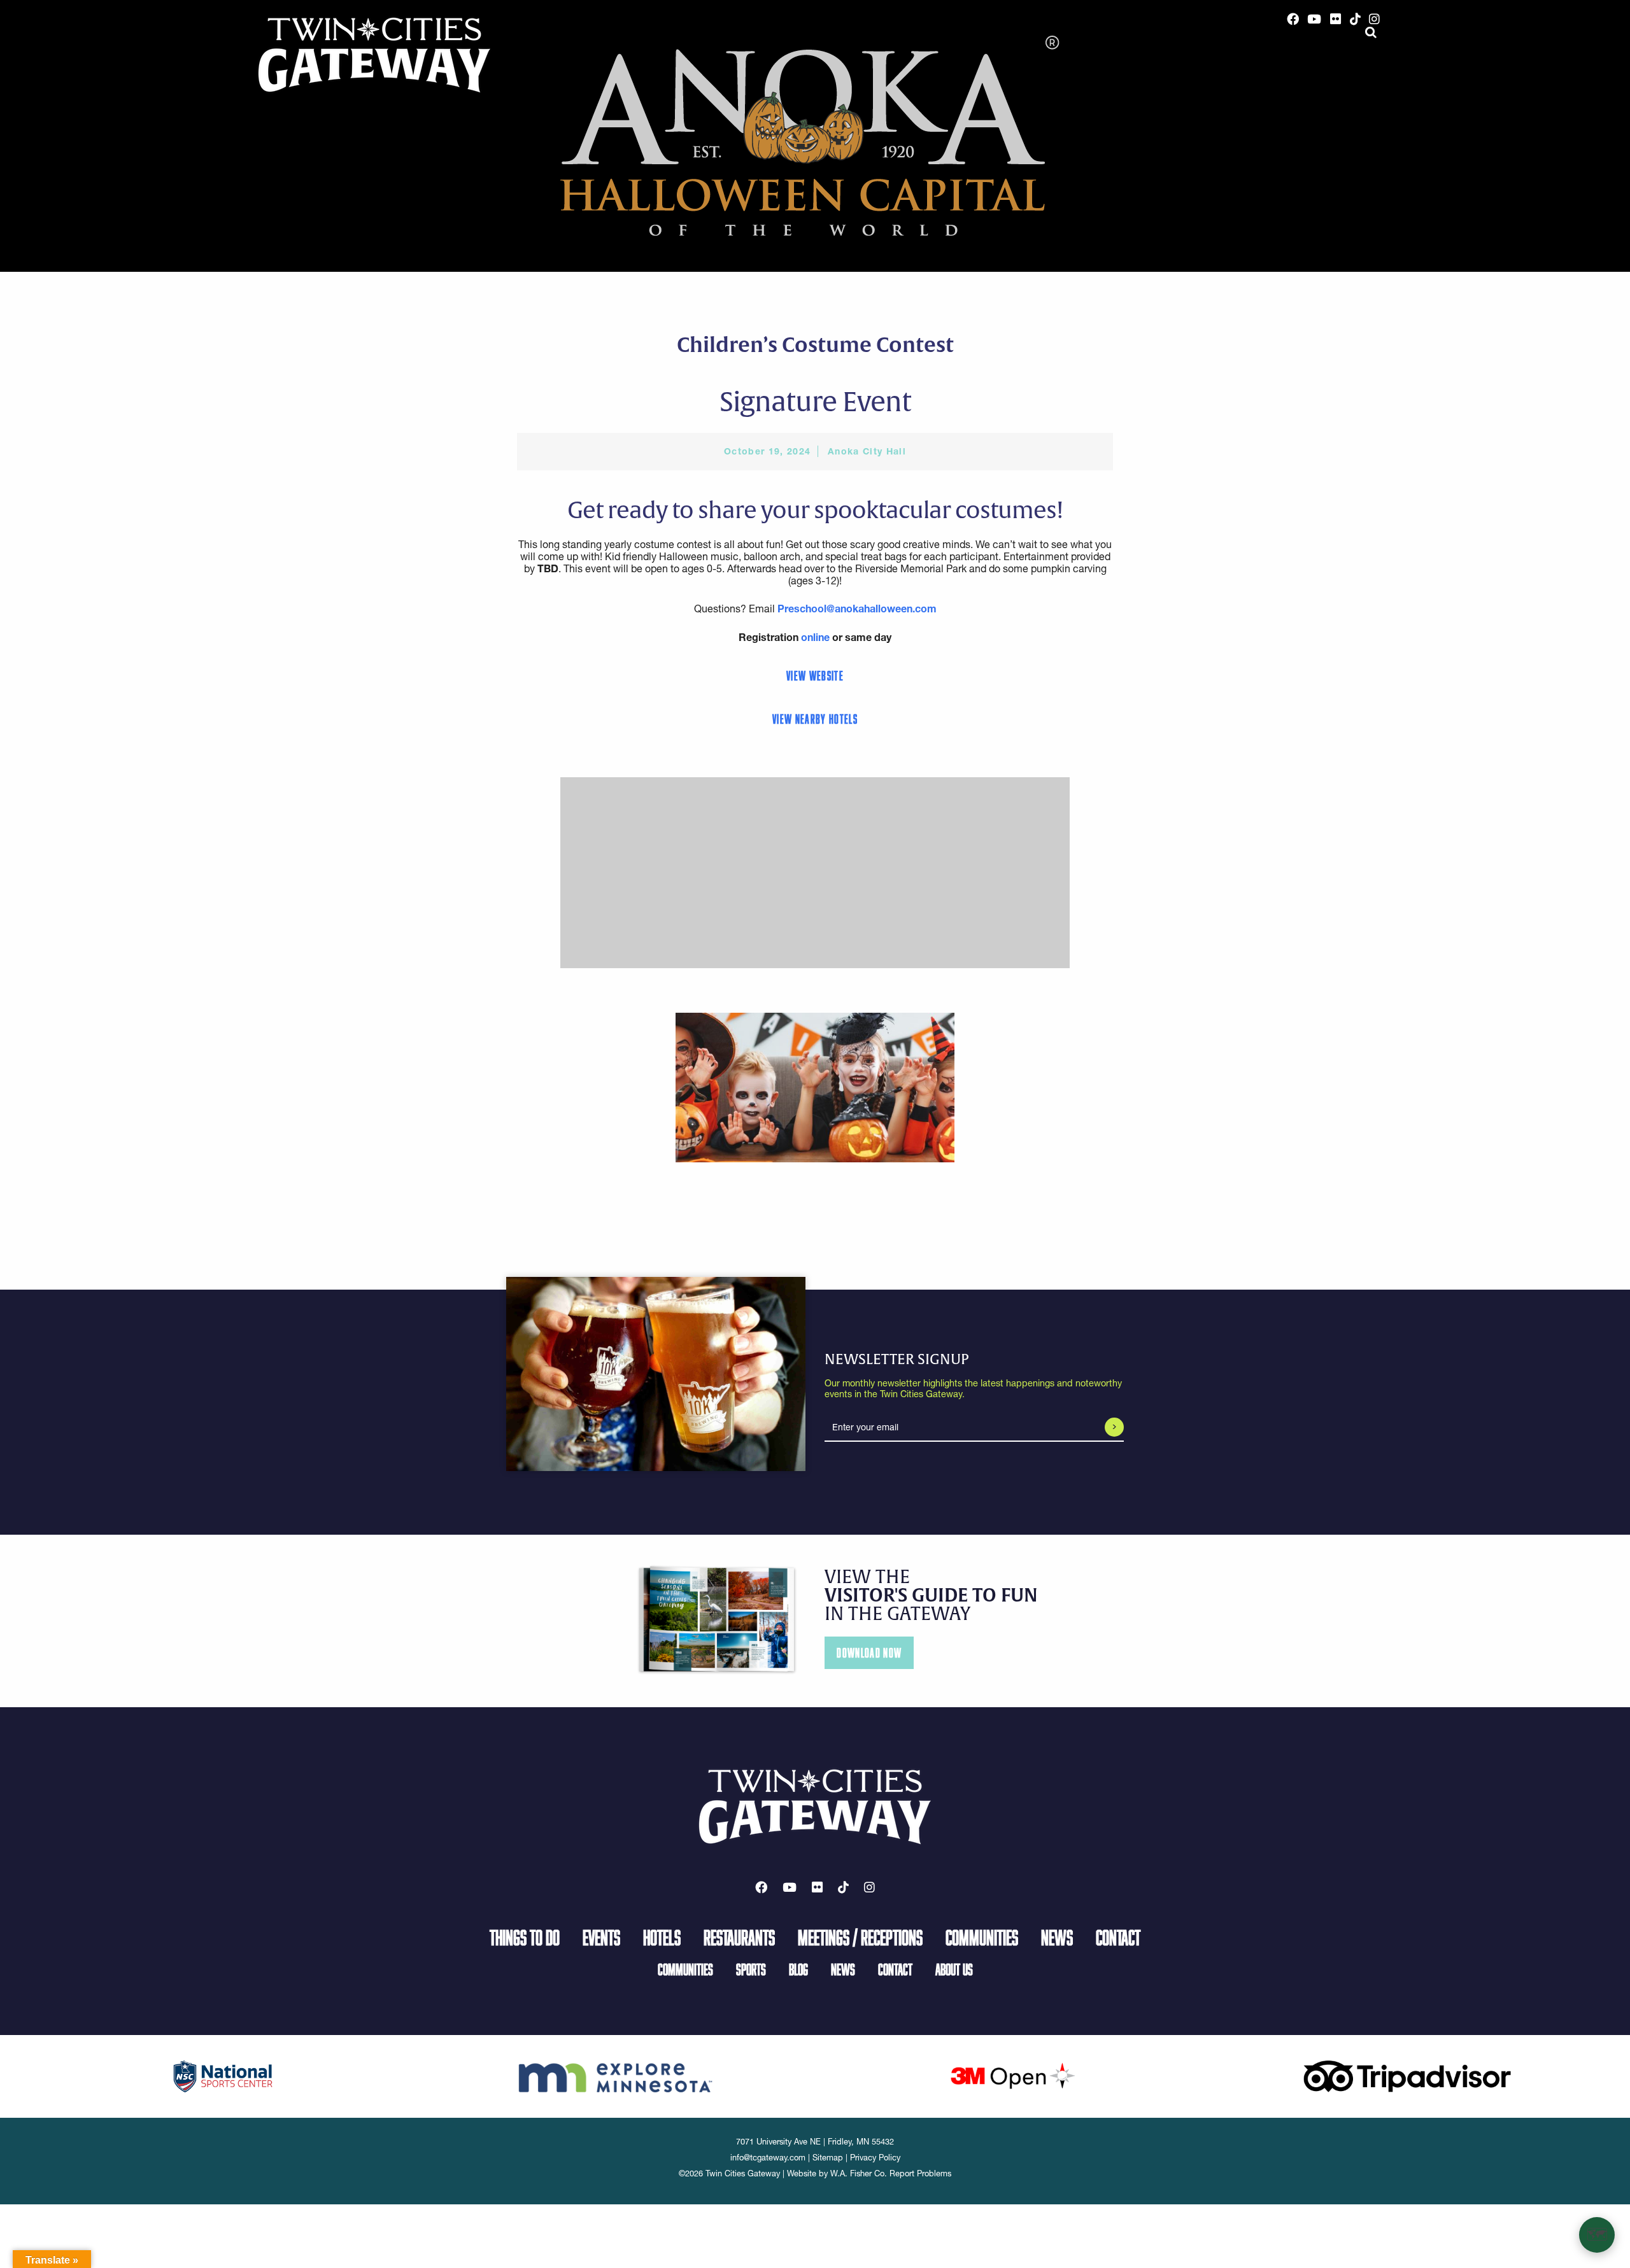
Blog (798, 1969)
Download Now (869, 1653)
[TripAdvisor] (1407, 2075)
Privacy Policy (875, 2158)
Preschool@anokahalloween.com (857, 609)
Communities (982, 1937)
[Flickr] (1336, 19)
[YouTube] (1315, 19)
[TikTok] (1355, 19)
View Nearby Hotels (815, 719)
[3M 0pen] (1012, 2075)
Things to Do (525, 1937)
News (1057, 1937)
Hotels (662, 1937)
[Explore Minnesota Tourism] (618, 2075)
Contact (1118, 1937)
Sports (751, 1969)
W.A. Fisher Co (857, 2173)
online (815, 637)
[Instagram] (1374, 19)
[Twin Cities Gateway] (374, 54)
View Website (815, 676)
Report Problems (920, 2173)
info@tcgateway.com (768, 2158)
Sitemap (828, 2158)
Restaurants (739, 1937)
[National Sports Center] (223, 2075)
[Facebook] (1293, 19)
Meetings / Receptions (860, 1937)
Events (601, 1937)
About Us (954, 1969)
